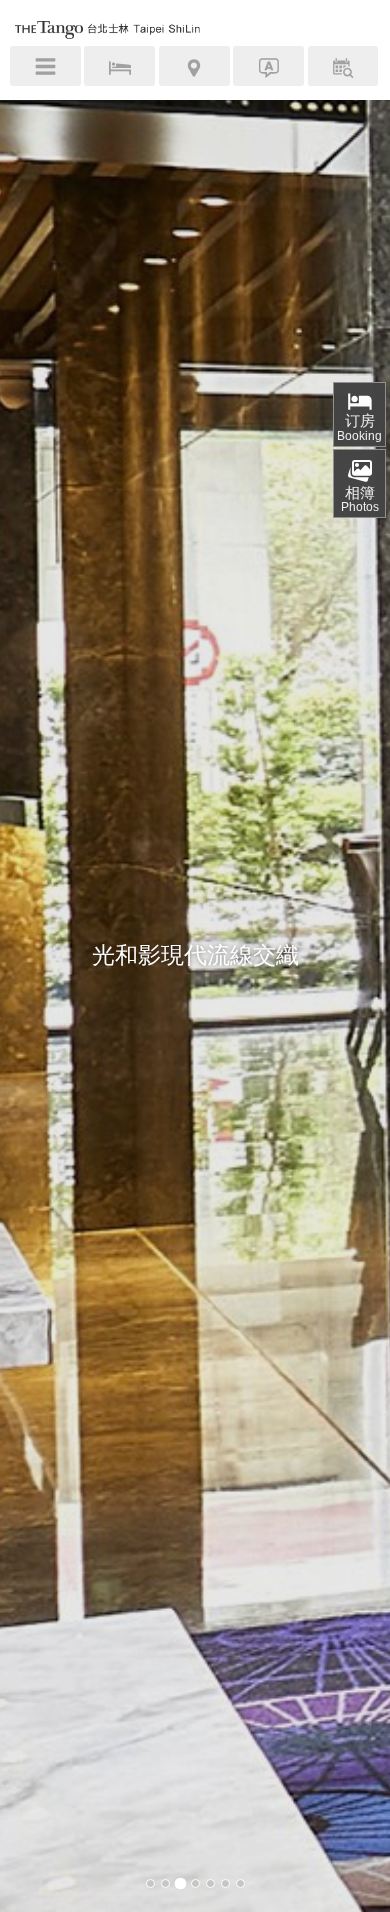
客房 (119, 69)
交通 (194, 69)
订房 (359, 427)
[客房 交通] (195, 66)
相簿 (360, 499)
